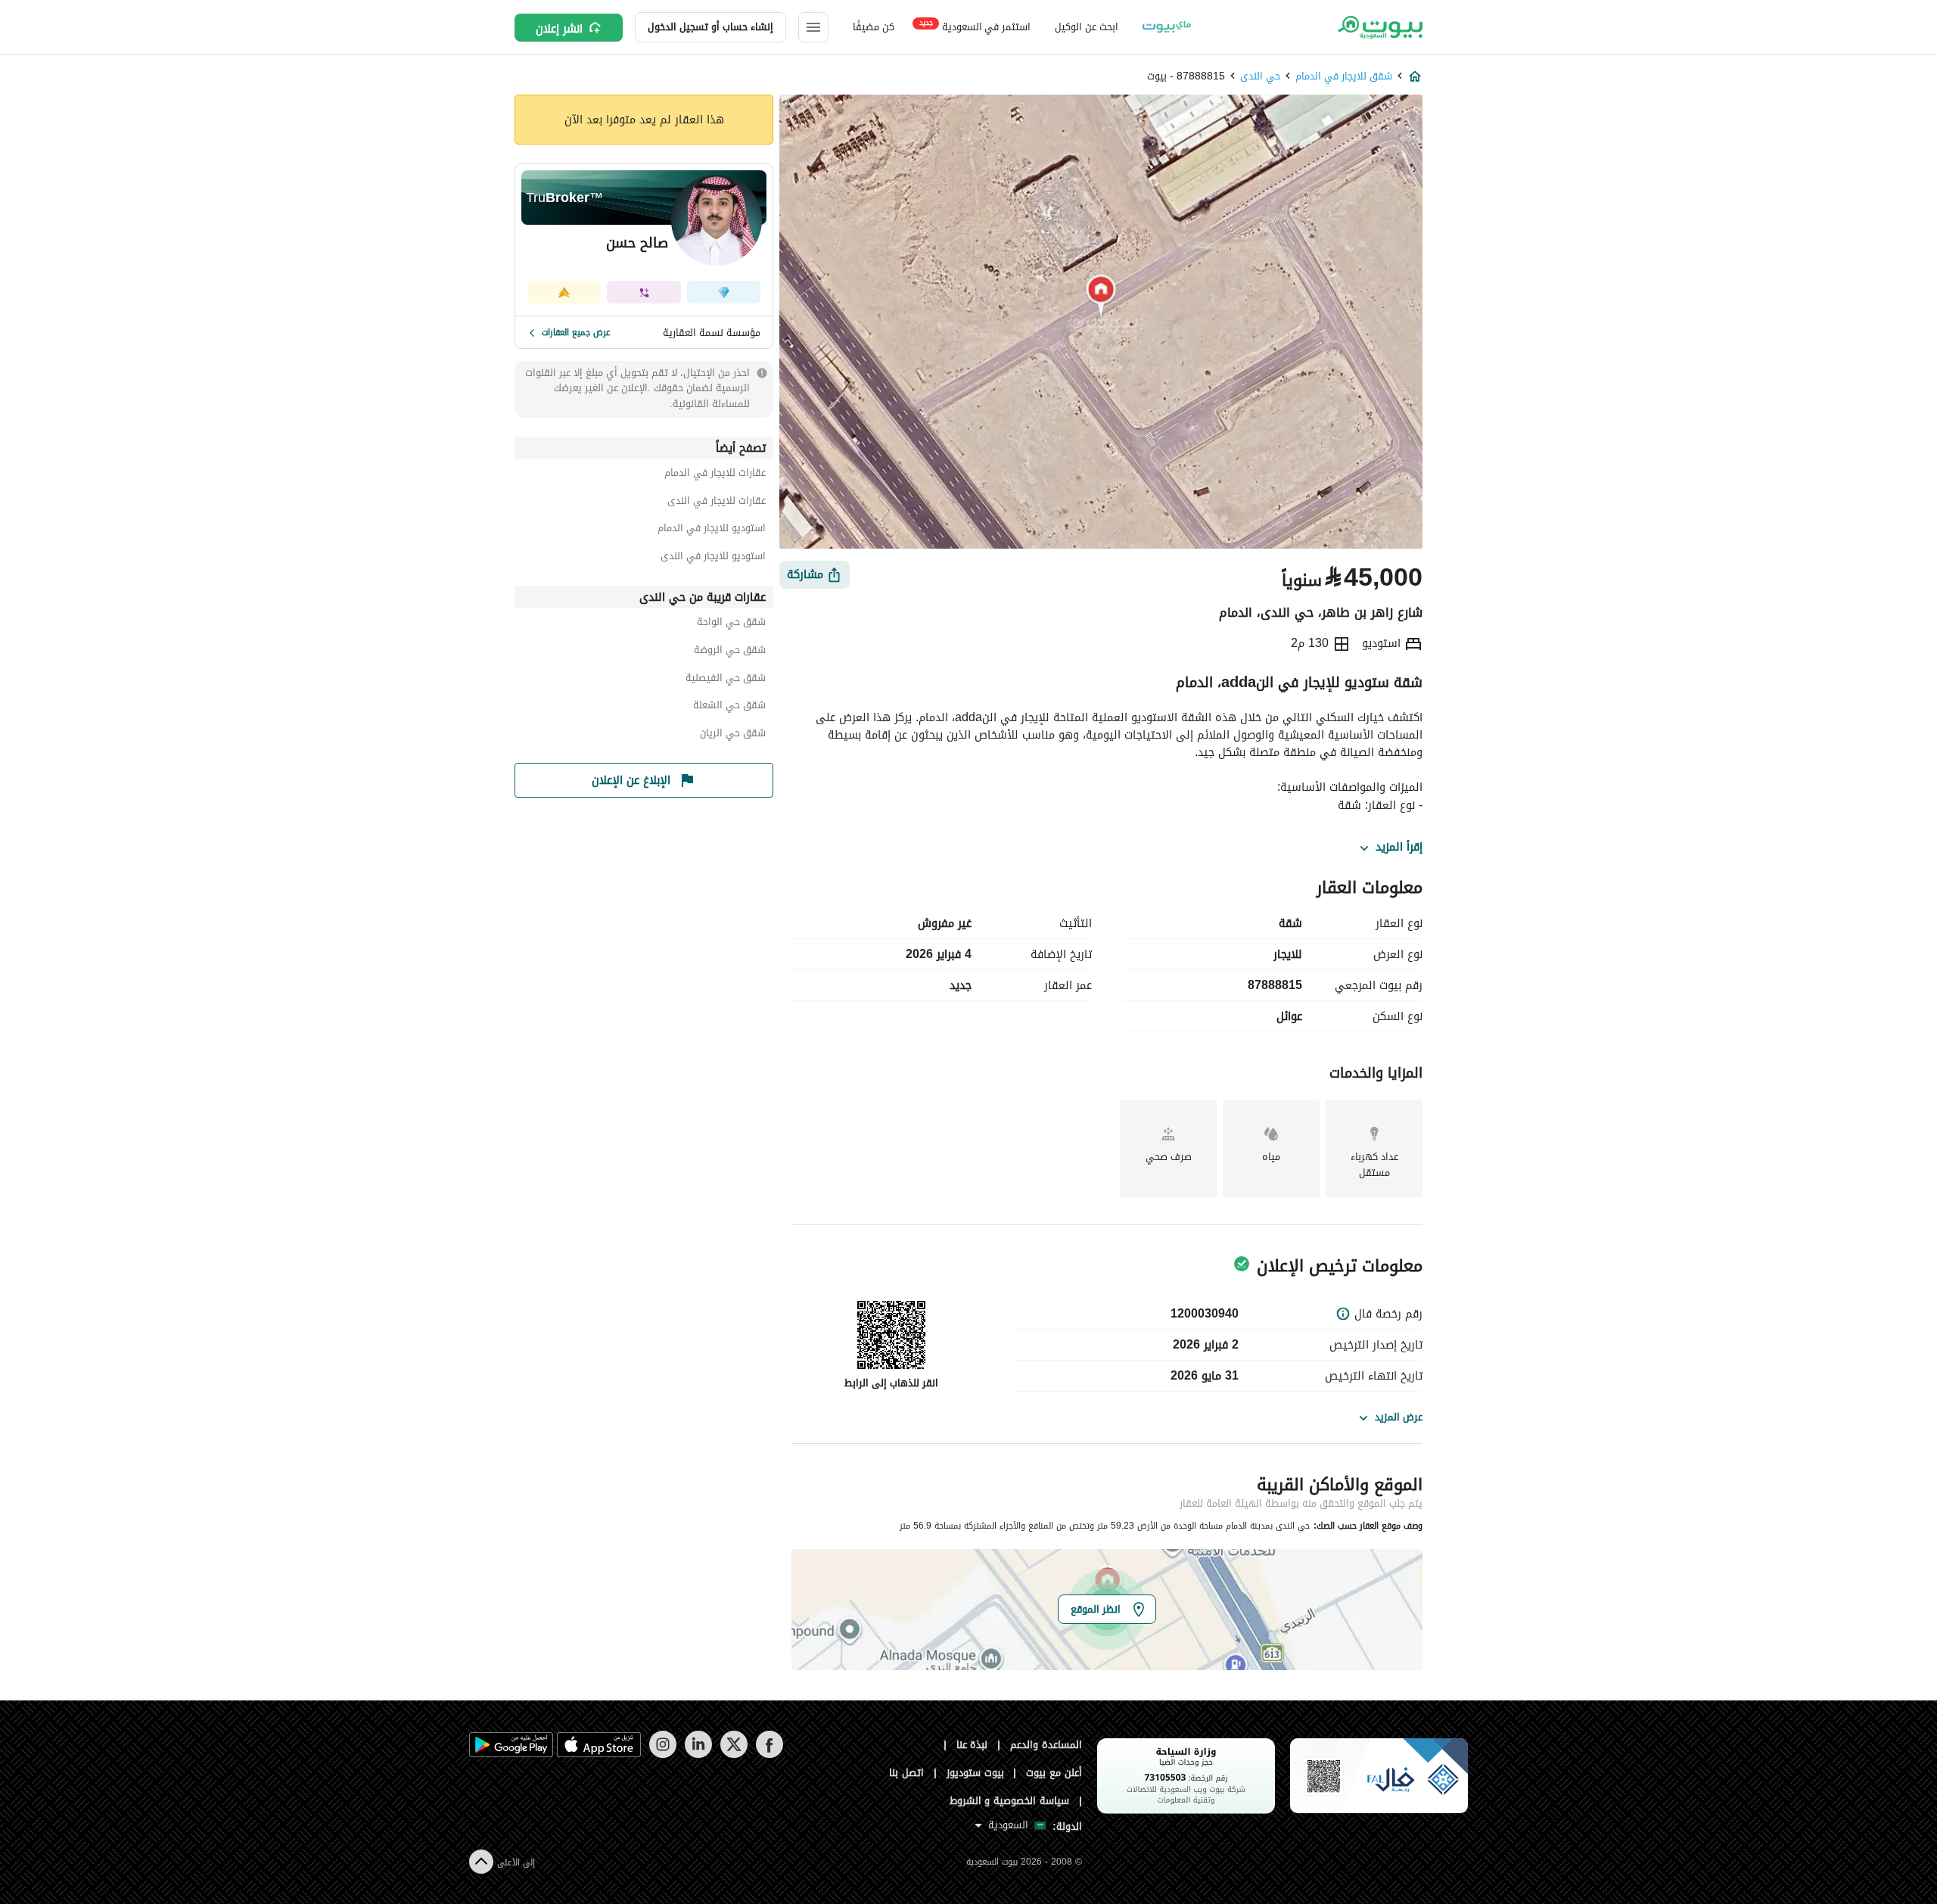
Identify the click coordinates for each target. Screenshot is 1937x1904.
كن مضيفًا (874, 27)
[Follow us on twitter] (734, 1755)
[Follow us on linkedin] (698, 1755)
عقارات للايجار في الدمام (715, 475)
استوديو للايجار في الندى (713, 558)
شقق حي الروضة (730, 652)
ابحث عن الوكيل (1086, 27)
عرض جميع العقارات (576, 332)
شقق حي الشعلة (729, 707)
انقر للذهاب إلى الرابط (891, 1383)
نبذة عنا (972, 1745)
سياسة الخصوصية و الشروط (1010, 1801)
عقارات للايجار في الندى (717, 503)
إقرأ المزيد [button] (1399, 848)
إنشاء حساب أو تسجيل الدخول (710, 27)
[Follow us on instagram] (662, 1755)
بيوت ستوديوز (975, 1773)
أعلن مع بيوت (1054, 1773)
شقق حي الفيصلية (726, 680)
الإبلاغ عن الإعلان (631, 780)
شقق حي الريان (733, 735)
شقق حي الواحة (731, 624)
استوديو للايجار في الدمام (712, 530)
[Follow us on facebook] (769, 1755)
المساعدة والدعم (1046, 1745)
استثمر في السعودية (975, 26)
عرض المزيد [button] (1399, 1417)
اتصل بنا (906, 1773)
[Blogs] (1167, 27)
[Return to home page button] (1379, 27)
